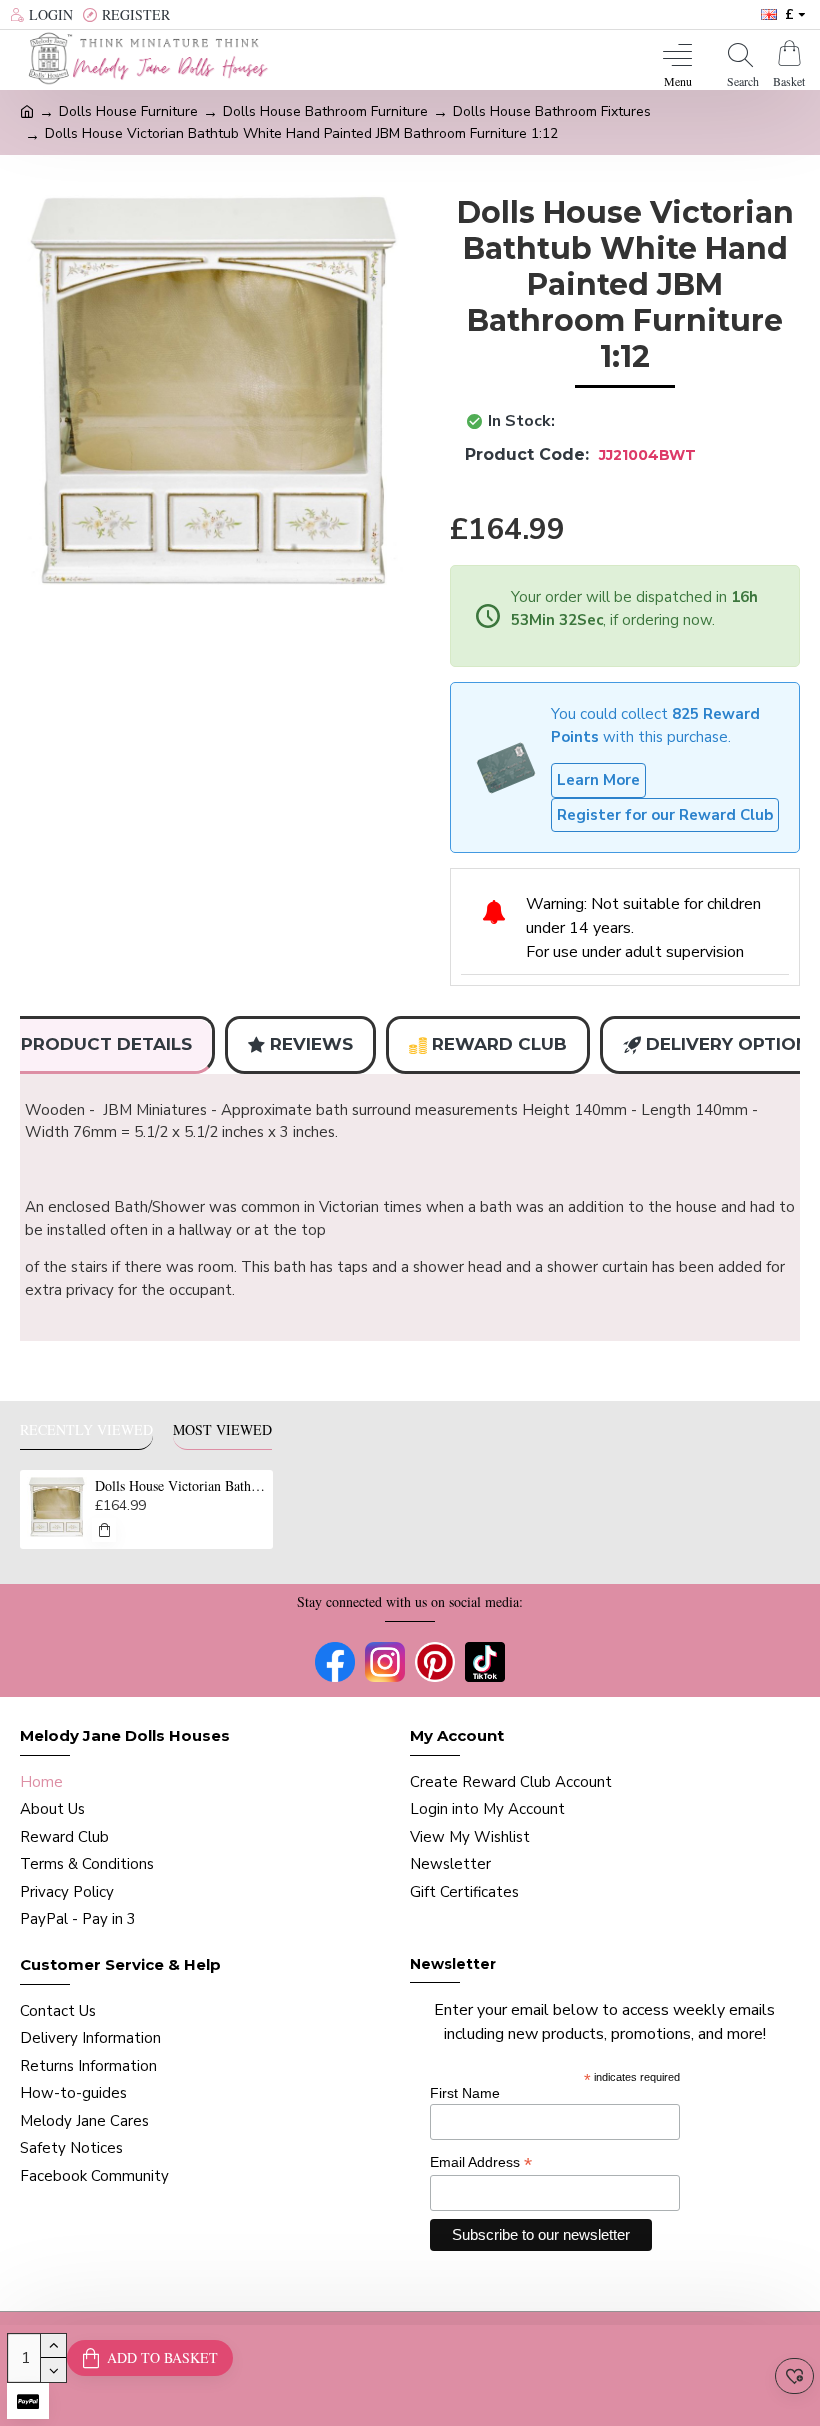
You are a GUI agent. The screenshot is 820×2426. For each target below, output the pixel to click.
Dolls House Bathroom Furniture (325, 111)
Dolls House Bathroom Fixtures (552, 111)
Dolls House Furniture (128, 111)
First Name (465, 2093)
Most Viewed (222, 1430)
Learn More (598, 780)
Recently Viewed (86, 1430)
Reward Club (499, 1044)
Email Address (481, 2162)
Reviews (311, 1044)
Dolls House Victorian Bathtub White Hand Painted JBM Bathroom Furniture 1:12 (180, 1486)
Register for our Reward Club (665, 815)
